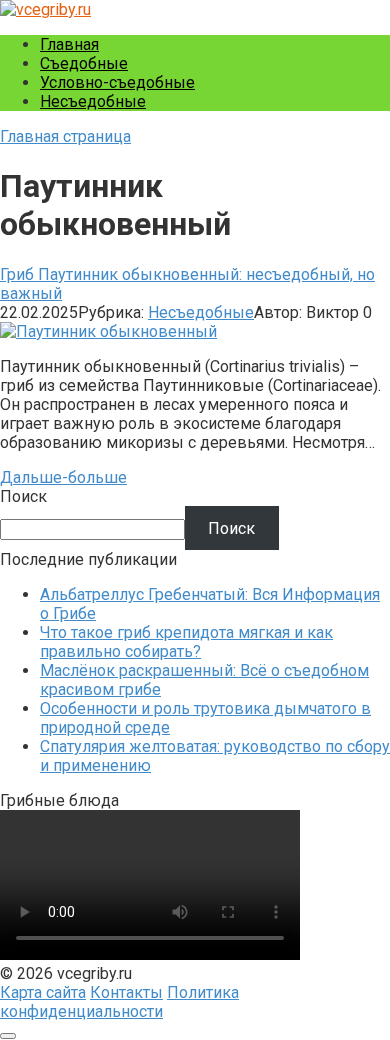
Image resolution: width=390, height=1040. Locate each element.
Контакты (126, 992)
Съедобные (84, 63)
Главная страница (65, 136)
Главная (69, 44)
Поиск (23, 496)
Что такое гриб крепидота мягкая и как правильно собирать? (186, 642)
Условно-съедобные (117, 82)
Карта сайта (43, 992)
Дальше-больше (63, 477)
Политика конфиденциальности (119, 1002)
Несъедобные (93, 101)
